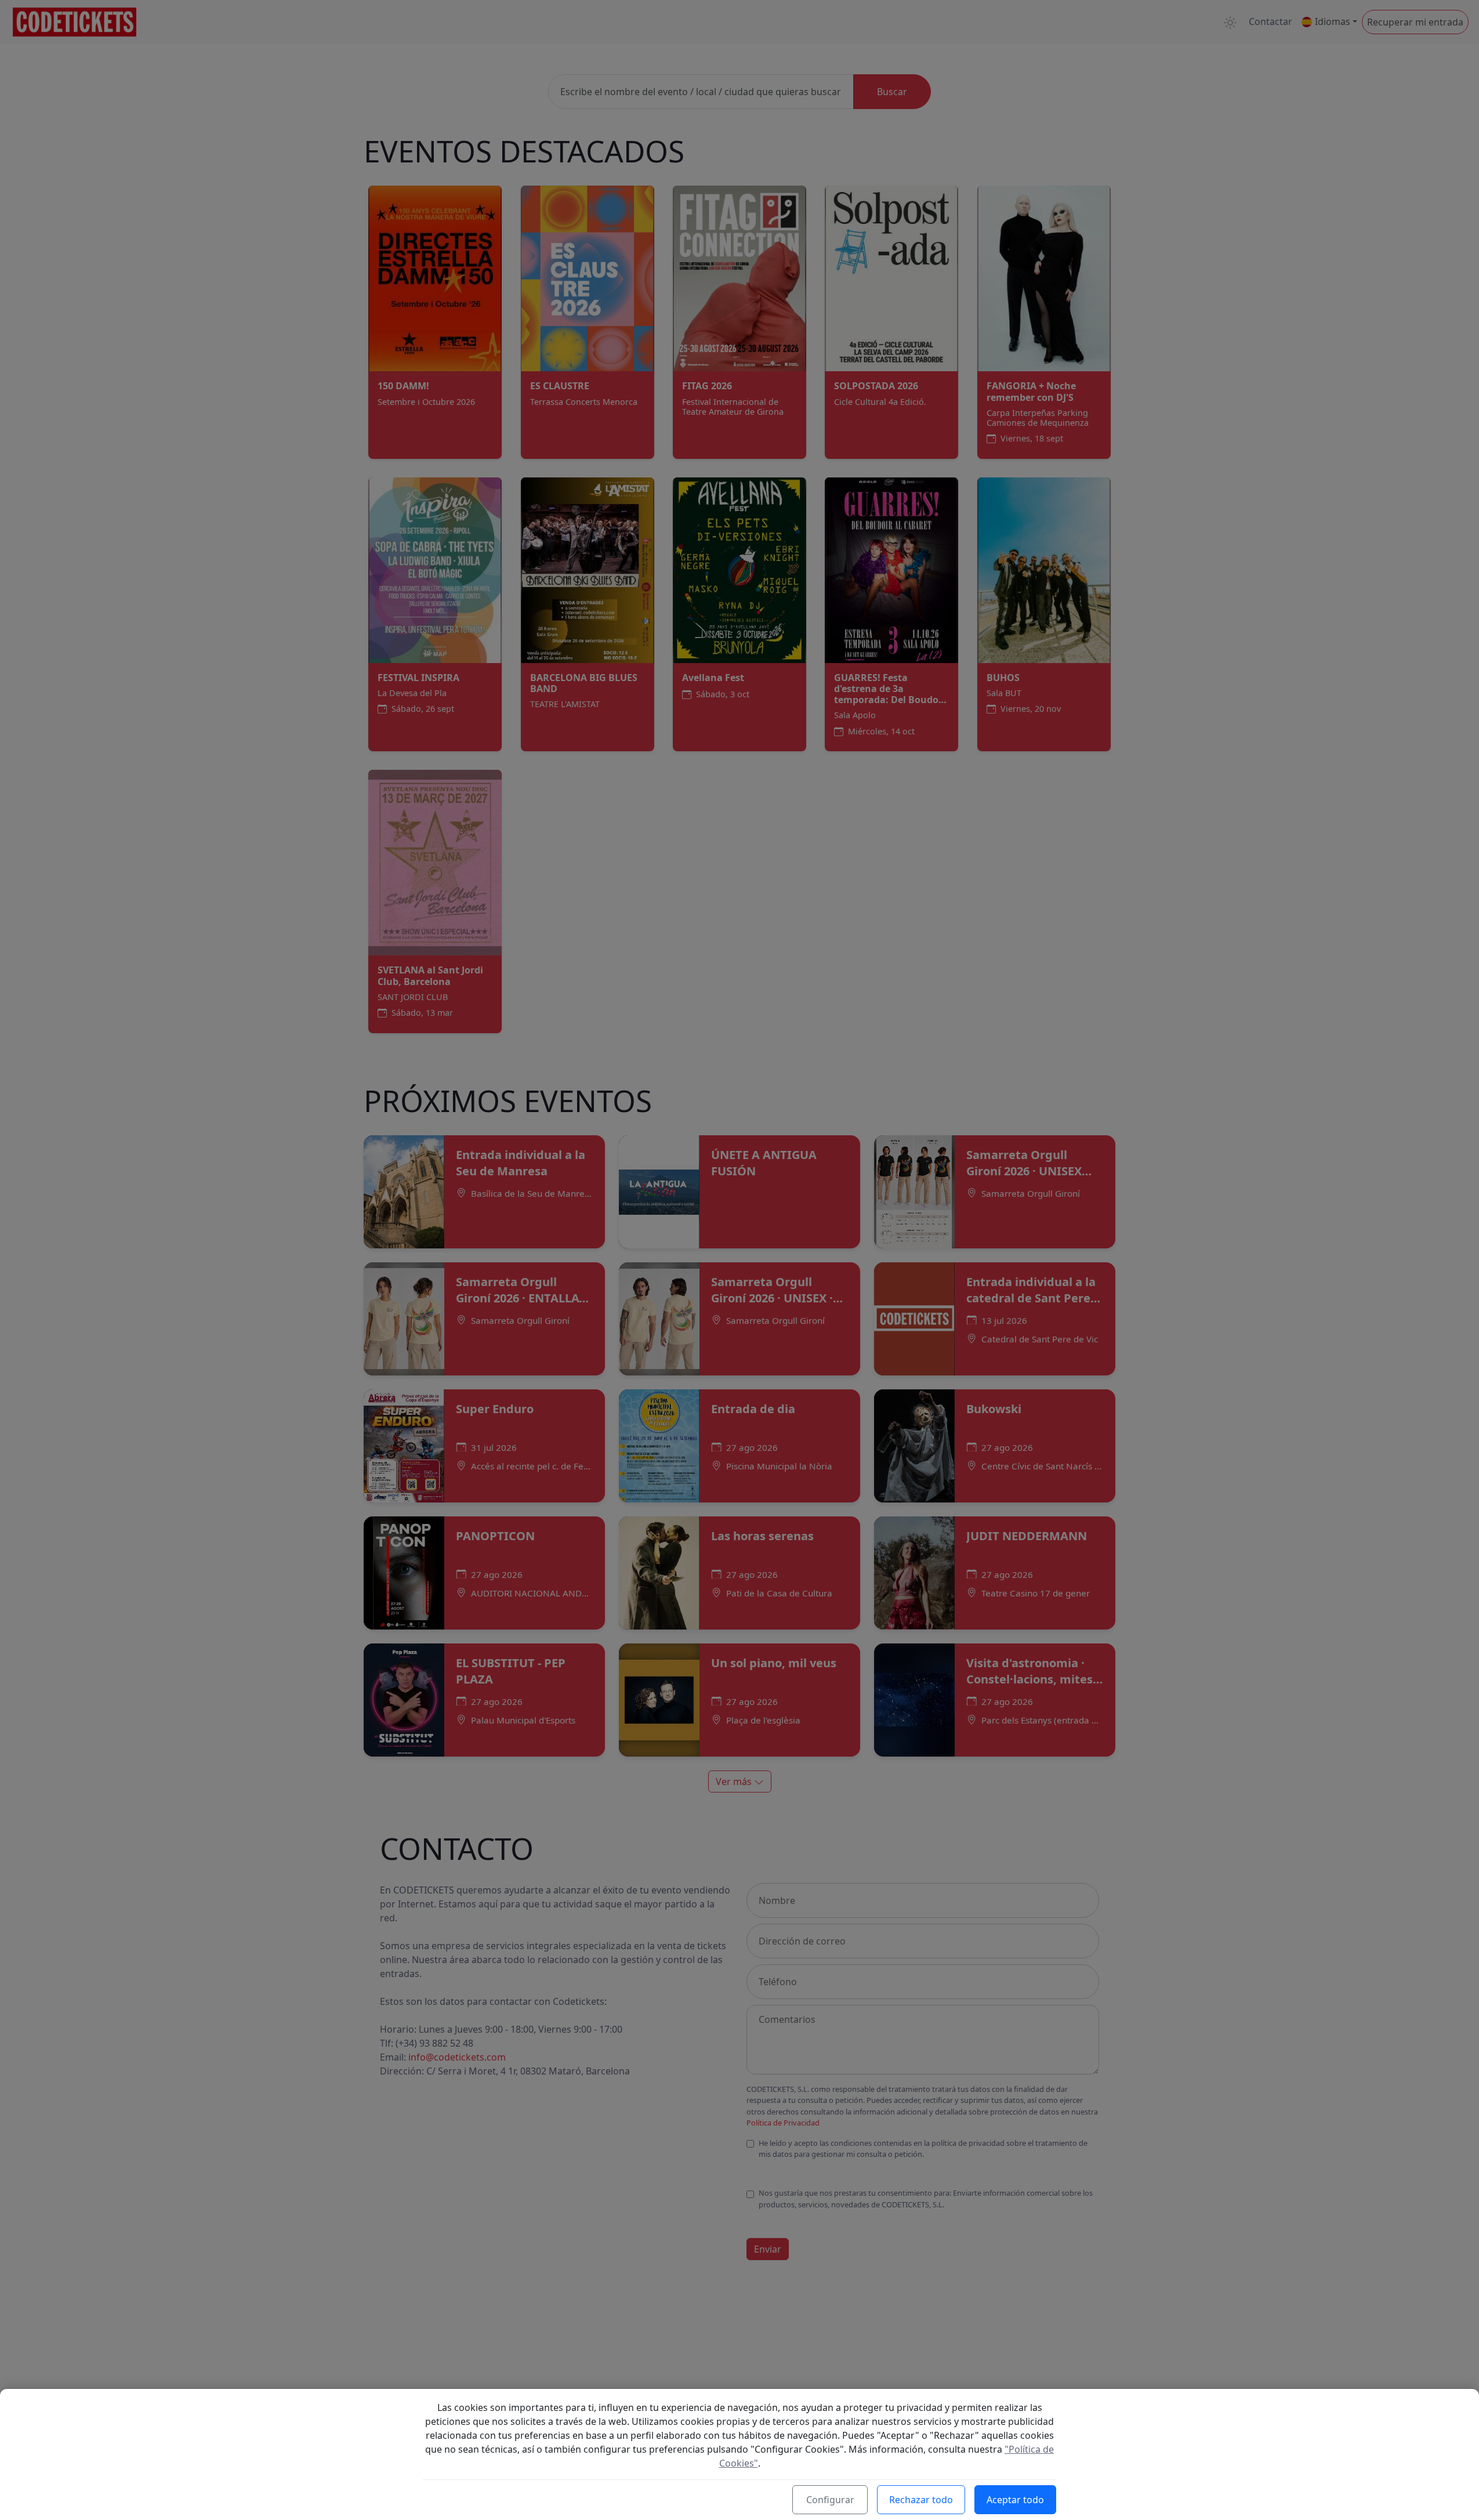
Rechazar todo (921, 2500)
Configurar (830, 2500)
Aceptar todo (1015, 2500)
